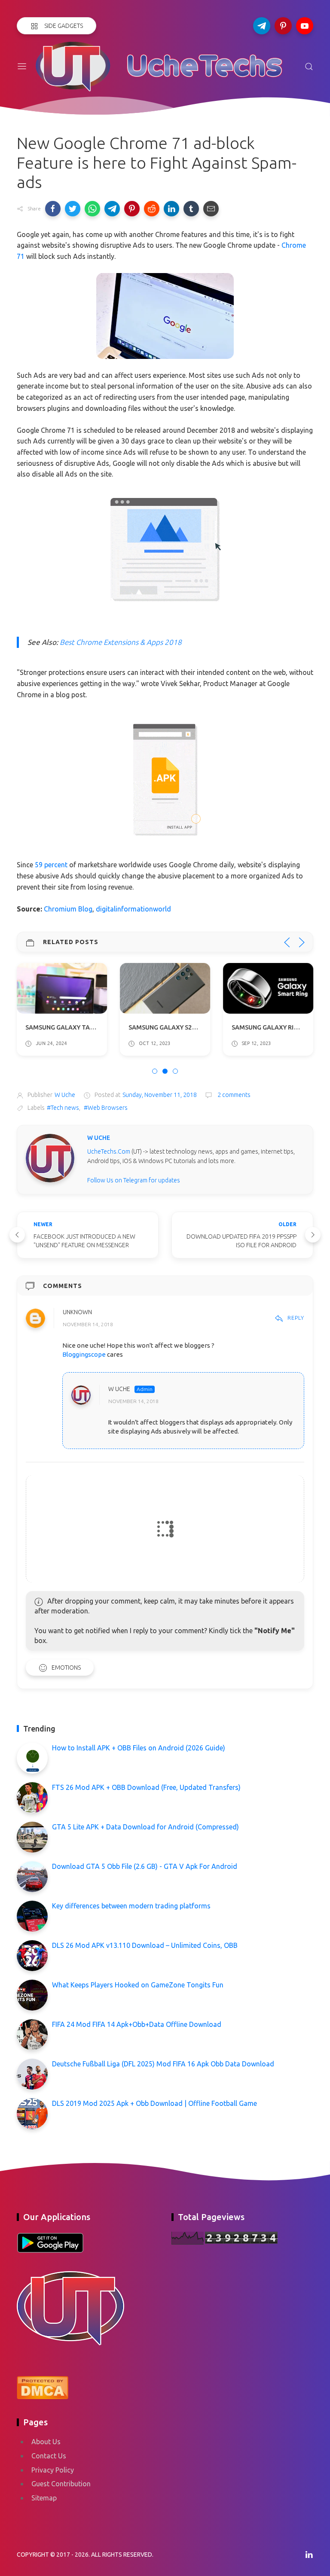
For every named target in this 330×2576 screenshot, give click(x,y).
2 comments (233, 1095)
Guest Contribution (61, 2484)
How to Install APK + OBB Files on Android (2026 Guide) (139, 1748)
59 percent (51, 865)
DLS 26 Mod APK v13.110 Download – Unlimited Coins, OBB (145, 1945)
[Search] (309, 67)
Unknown (77, 1312)
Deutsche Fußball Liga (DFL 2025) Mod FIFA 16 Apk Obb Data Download (163, 2064)
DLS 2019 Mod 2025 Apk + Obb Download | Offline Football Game (154, 2103)
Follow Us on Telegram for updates (134, 1180)
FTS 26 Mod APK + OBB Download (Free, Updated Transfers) (146, 1787)
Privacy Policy (53, 2470)
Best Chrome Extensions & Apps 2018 (121, 642)
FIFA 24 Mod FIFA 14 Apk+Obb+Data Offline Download (137, 2024)
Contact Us (49, 2456)
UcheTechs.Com (109, 1151)
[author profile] (50, 1158)
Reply (296, 1318)
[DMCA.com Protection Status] (43, 2387)
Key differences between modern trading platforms (131, 1906)
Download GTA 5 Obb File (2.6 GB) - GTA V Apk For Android (145, 1866)
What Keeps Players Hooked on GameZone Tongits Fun (138, 1985)
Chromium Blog (68, 909)
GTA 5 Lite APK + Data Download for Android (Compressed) (145, 1827)
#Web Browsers (106, 1108)
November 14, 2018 (88, 1325)
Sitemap (44, 2498)
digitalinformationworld (133, 909)
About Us (46, 2442)
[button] (53, 209)
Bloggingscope (84, 1354)
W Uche (119, 1389)
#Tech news (63, 1108)
